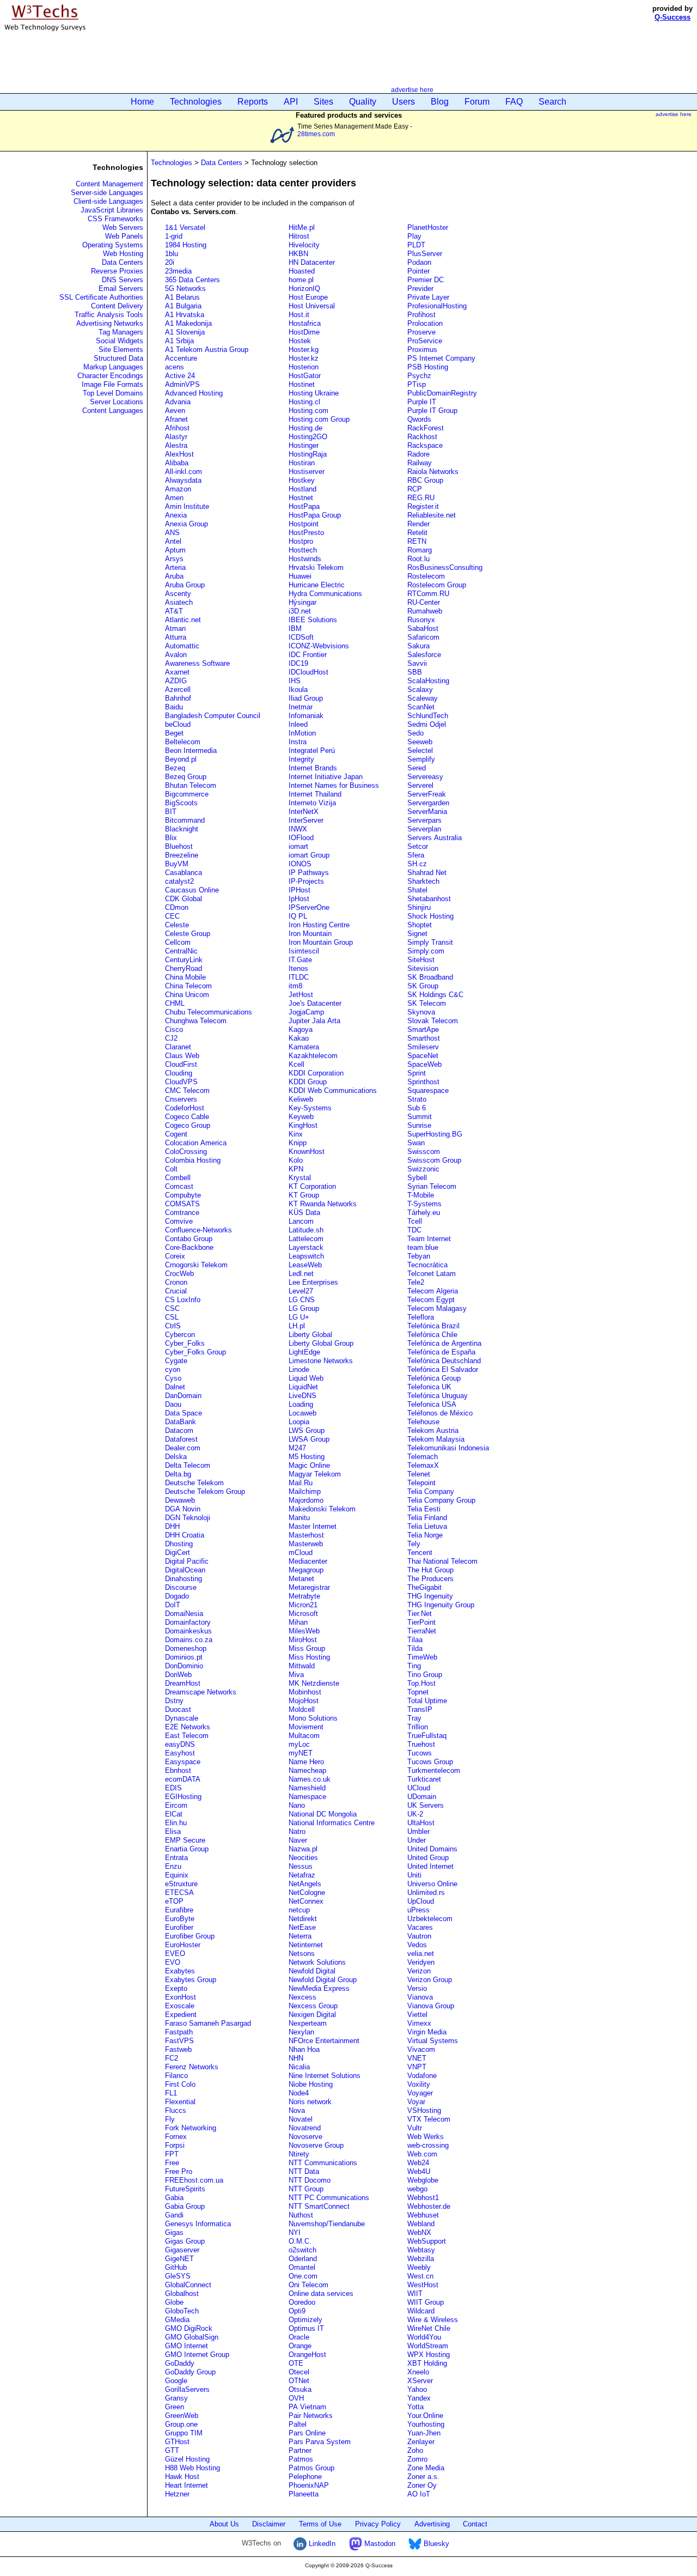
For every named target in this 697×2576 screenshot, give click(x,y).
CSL (172, 1317)
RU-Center (424, 602)
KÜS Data (304, 1213)
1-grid (174, 236)
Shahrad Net (427, 873)
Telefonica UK (429, 1387)
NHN (296, 2058)
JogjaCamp (306, 1012)
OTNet (299, 2381)
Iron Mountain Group (321, 942)
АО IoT (419, 2494)
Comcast (179, 1186)
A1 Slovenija (185, 332)
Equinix (177, 1875)
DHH (172, 1526)
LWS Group (307, 1430)
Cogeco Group (188, 1125)
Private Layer (428, 297)
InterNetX (304, 812)
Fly (170, 2119)
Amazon (178, 489)
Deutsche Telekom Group (205, 1491)
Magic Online (309, 1465)
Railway (420, 463)
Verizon (419, 1971)
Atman (175, 628)
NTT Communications (323, 2163)
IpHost (299, 899)
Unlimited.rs (426, 1892)
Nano (297, 1805)
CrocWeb (179, 1274)
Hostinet (302, 384)
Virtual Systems (433, 2041)
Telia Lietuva (427, 1526)
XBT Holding (427, 2363)
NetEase (302, 1927)
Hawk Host (182, 2477)
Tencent (420, 1553)
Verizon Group (430, 1980)
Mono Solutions (313, 1718)
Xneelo (418, 2372)
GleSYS (178, 2276)
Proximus (422, 350)
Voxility (419, 2084)
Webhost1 (423, 2198)
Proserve (421, 332)
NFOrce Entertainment (324, 2041)
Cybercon (180, 1335)
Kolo (296, 1160)
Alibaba (177, 463)
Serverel (420, 785)
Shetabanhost (429, 899)
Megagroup (306, 1570)
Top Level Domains (113, 393)
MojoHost (304, 1701)
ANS (172, 533)
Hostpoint (304, 524)
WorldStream (428, 2346)
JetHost (301, 995)
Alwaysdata (183, 480)
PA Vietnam (307, 2407)
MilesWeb (304, 1631)
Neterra (300, 1936)
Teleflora (421, 1317)
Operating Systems (113, 245)
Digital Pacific (187, 1561)
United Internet (430, 1866)
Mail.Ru (301, 1483)
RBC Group (425, 480)
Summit (420, 1117)
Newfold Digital (312, 1971)
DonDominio (184, 1666)
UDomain (422, 1797)
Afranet (176, 419)
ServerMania (427, 812)
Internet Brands (313, 768)
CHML (175, 1003)
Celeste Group (188, 934)
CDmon (177, 907)
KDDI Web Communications (333, 1090)
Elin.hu (176, 1823)
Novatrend (305, 2128)
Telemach (423, 1457)
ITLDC (299, 977)
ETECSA (179, 1892)
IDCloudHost (308, 672)
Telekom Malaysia (436, 1439)
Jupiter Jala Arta (314, 1021)
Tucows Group (430, 1762)
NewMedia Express (319, 1988)
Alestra (176, 445)
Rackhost (422, 437)
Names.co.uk (310, 1779)
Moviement (306, 1727)
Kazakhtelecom (313, 1056)
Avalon (176, 655)
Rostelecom (426, 576)
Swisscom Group (434, 1160)
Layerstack (306, 1247)
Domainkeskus (188, 1631)
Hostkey (302, 480)
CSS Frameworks (115, 219)
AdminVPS (182, 384)
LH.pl (297, 1326)
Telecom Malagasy (437, 1308)
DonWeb (178, 1675)
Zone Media (426, 2468)
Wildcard (421, 2311)
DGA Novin (183, 1509)
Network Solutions (317, 1962)
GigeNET (179, 2259)
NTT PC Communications (329, 2198)
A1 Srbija (179, 341)
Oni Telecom (308, 2285)
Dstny (174, 1701)
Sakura (418, 646)
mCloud (301, 1553)
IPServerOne (309, 907)
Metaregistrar (309, 1587)
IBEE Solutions (313, 620)
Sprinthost (423, 1082)
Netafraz (302, 1875)
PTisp (417, 384)
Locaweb (302, 1413)
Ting (414, 1666)
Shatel (417, 890)
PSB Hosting (428, 367)
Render (418, 524)
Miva (296, 1675)
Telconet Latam (432, 1274)
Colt (171, 1169)
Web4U (419, 2171)
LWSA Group (309, 1439)
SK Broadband (430, 977)
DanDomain (183, 1396)
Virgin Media (427, 2032)
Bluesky (435, 2544)
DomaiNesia (184, 1614)
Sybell (417, 1178)
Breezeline (182, 855)
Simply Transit (430, 942)
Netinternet (306, 1945)
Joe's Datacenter (315, 1003)
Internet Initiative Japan (326, 777)
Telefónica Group (434, 1378)
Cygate (176, 1361)
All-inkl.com (184, 472)
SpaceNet (423, 1056)
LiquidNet (303, 1387)
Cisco (174, 1029)
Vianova (420, 1997)
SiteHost (421, 960)
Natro (297, 1831)
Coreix (175, 1256)
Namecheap (307, 1770)
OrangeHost (307, 2355)
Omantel (302, 2267)
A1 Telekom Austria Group (207, 350)
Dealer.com (183, 1448)
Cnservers (181, 1099)
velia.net (421, 1954)
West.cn (420, 2276)
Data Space (184, 1413)
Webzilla (421, 2259)
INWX (298, 829)
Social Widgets (120, 341)
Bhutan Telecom (191, 785)
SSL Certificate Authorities (101, 297)
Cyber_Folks (185, 1343)
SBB (415, 672)
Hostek (300, 341)
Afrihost (177, 428)
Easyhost (180, 1753)
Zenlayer (421, 2442)
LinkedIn (321, 2544)
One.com (303, 2276)
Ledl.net (301, 1274)
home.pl (301, 280)
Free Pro (179, 2171)
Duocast (178, 1709)
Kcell (296, 1064)
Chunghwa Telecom (196, 1021)
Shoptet (420, 925)
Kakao (299, 1038)
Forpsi (175, 2145)
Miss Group (307, 1648)
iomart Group (309, 855)
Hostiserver (307, 472)
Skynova (421, 1012)
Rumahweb (425, 611)
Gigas (174, 2232)
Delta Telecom (188, 1465)
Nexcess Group (313, 2006)
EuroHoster (183, 1945)
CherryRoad (184, 968)
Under (417, 1840)
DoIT (173, 1605)
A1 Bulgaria (183, 306)
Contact (475, 2524)
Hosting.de (305, 428)
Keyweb (301, 1117)
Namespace (307, 1797)
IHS (295, 681)
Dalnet (175, 1387)
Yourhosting (426, 2424)
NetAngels (305, 1884)
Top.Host (421, 1683)
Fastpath (179, 2032)
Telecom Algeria (433, 1291)
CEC (172, 916)
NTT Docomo (310, 2180)
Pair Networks (311, 2416)
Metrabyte (304, 1596)
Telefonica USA (432, 1404)
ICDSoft (301, 637)
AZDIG (176, 681)
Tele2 (416, 1282)
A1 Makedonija (188, 323)
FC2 (172, 2058)
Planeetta (304, 2494)
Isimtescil (304, 951)
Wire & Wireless (433, 2320)
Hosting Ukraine (314, 393)
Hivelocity (304, 245)
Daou (173, 1404)
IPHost (299, 890)
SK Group (423, 986)
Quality (363, 102)
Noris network (310, 2102)
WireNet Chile (429, 2328)
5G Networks (185, 288)
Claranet (178, 1047)
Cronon (176, 1282)
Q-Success (672, 17)
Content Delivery (117, 306)
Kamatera (304, 1047)
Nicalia (299, 2067)
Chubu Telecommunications (209, 1012)
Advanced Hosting (194, 393)
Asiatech (179, 602)
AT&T (174, 611)
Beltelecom (183, 742)
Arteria (175, 567)
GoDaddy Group (190, 2372)
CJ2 (171, 1038)
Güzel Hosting (187, 2459)
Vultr (415, 2128)
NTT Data (304, 2171)
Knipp (298, 1143)
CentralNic (181, 951)
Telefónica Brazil (433, 1326)
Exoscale (180, 2006)
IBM (295, 628)
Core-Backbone (189, 1247)
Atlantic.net (183, 620)
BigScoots (181, 803)
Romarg (420, 550)
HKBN (298, 254)
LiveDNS (302, 1396)
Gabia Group (185, 2206)
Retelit (417, 533)
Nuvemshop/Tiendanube (327, 2224)
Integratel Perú (312, 751)
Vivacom (421, 2049)
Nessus (301, 1866)
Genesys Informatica (198, 2224)
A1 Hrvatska (185, 315)
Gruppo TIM (184, 2433)
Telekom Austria (433, 1430)
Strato (417, 1099)
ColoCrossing (186, 1152)
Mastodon (379, 2544)
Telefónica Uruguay (438, 1396)
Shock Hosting (430, 916)
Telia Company (431, 1491)
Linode (299, 1369)
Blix (171, 838)
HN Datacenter (312, 262)
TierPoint (421, 1622)
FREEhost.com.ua (194, 2180)
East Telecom (187, 1736)
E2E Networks (188, 1727)
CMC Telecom (187, 1090)
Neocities (303, 1858)
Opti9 (297, 2311)
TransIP (420, 1709)
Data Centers (123, 262)
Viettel (417, 2015)
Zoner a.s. (423, 2477)
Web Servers (123, 227)
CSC (172, 1308)
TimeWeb (422, 1657)
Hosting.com (308, 411)
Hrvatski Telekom (316, 567)
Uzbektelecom (430, 1919)
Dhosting (179, 1544)
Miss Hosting (309, 1657)
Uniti (414, 1875)
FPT (172, 2154)
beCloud (178, 724)
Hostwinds (305, 559)
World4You (424, 2337)
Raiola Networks (433, 472)
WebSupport (427, 2241)
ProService (425, 341)
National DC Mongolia (323, 1814)
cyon (173, 1369)
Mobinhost (305, 1692)
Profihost (421, 315)
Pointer (418, 271)
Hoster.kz (304, 358)
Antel (173, 541)
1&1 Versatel (185, 227)
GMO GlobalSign (192, 2337)
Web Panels (124, 236)
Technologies (196, 102)
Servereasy (425, 777)
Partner (300, 2450)
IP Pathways (309, 873)
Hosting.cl (304, 402)
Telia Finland (427, 1518)
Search (552, 102)
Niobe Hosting (311, 2084)
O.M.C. (300, 2241)
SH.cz (417, 864)
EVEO (175, 1954)
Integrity (301, 759)
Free (172, 2163)
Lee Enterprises (313, 1282)
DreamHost (183, 1683)
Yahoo (417, 2389)
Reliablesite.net (432, 515)
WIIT (415, 2294)
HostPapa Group (315, 515)
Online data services (321, 2294)
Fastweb (178, 2049)
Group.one (181, 2424)
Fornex (176, 2137)
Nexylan (301, 2032)
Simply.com (426, 951)
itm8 (295, 986)
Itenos (298, 968)
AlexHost (179, 454)
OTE (296, 2363)
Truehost (421, 1744)
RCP (415, 489)
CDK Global (184, 899)
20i (170, 262)
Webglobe (423, 2180)
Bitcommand (185, 820)
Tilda (415, 1648)
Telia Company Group (441, 1500)
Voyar (416, 2102)
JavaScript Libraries (112, 210)
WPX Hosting (429, 2355)
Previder (420, 288)
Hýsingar (302, 602)
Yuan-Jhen (424, 2433)
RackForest (426, 428)
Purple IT (422, 402)
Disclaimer (269, 2524)
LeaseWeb (305, 1265)
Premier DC (426, 280)
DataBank (181, 1422)
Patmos (301, 2459)
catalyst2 (179, 881)
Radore (418, 454)
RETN (417, 541)
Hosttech (303, 550)
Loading (301, 1404)
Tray (414, 1718)
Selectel (420, 751)
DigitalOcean (185, 1570)
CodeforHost (185, 1108)
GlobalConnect (188, 2285)
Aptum (175, 550)
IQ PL (298, 916)
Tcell (415, 1221)
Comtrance (182, 1213)
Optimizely (305, 2320)
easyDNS (180, 1744)
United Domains (432, 1849)
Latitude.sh (306, 1230)
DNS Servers (123, 280)
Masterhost (306, 1535)
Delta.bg (178, 1474)
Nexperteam (308, 2023)
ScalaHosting (428, 681)
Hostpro (301, 541)
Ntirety (299, 2154)
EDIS (173, 1788)
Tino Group (425, 1675)
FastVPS (179, 2041)
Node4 (299, 2093)
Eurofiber (179, 1927)
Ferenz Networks (192, 2067)
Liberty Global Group (321, 1343)
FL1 (171, 2093)
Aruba (174, 576)
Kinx (296, 1134)
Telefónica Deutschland (444, 1361)
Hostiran (302, 463)
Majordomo (306, 1500)
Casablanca (184, 873)
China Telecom (188, 986)
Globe (174, 2302)
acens (175, 367)
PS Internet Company (441, 358)
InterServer (306, 820)
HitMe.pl (302, 227)
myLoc (299, 1744)
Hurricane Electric (317, 585)
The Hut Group (430, 1570)
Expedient (181, 2015)
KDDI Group (308, 1082)
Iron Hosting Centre (319, 925)
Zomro (417, 2459)
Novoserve (305, 2137)
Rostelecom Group (437, 585)
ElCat (174, 1814)
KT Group (304, 1195)
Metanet (301, 1579)
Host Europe (308, 297)
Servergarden (428, 803)
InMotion (302, 733)
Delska (176, 1457)
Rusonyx (421, 620)
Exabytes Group (191, 1980)
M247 (297, 1448)
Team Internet (429, 1239)
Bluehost (179, 846)
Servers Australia (435, 838)
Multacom (304, 1736)
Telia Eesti (424, 1509)
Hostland (302, 489)
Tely (414, 1544)
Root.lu (418, 559)
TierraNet (422, 1631)
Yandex (419, 2398)
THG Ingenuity (430, 1596)
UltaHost (421, 1823)
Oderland (303, 2259)
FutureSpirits (185, 2189)
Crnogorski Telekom (196, 1265)
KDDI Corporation (316, 1073)
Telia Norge (425, 1535)
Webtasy (421, 2250)
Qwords (419, 419)
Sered (417, 768)
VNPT (417, 2067)
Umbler (418, 1831)
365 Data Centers (192, 280)
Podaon (419, 262)
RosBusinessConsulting (445, 567)
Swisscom (424, 1152)
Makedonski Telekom (322, 1509)
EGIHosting (183, 1797)
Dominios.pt (184, 1657)
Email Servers (121, 288)
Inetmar (301, 707)
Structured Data (118, 358)
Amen (174, 498)
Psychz (419, 376)
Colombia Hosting (193, 1160)
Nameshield (307, 1788)
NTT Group (306, 2189)
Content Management (109, 184)
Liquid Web (306, 1378)
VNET (417, 2058)
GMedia (177, 2320)
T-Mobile (421, 1195)
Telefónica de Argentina (444, 1343)
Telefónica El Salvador (443, 1369)
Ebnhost (178, 1770)
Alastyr (176, 437)
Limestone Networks (321, 1361)
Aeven (175, 411)
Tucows (420, 1753)
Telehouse (423, 1422)
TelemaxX (423, 1465)
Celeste (177, 925)
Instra (298, 742)
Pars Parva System (320, 2442)
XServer (420, 2381)
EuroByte (180, 1919)
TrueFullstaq (427, 1736)
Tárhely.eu (424, 1213)
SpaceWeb (424, 1064)
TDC (414, 1230)
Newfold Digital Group (323, 1980)
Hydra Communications (325, 594)
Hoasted (302, 271)
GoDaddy (180, 2363)
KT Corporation (312, 1186)
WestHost (423, 2285)
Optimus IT (306, 2328)
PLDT (416, 245)
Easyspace (183, 1762)
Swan (416, 1143)
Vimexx (419, 2023)
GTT (172, 2450)
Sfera (416, 855)
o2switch (302, 2250)
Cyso (173, 1378)
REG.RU (421, 498)
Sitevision (423, 968)
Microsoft (303, 1614)
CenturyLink (184, 960)
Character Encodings (110, 376)
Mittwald (302, 1666)
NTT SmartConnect (319, 2206)
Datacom (179, 1430)
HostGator (305, 376)
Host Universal (312, 306)
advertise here (412, 90)
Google (176, 2381)
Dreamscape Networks (201, 1692)
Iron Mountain (310, 934)
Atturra (176, 637)
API (291, 102)
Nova (297, 2110)
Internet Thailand (315, 794)
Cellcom (178, 942)
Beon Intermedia (191, 751)
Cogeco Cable (187, 1117)
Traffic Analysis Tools (109, 315)
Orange (300, 2346)
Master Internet (313, 1526)
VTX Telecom (429, 2119)
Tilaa (415, 1640)
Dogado (177, 1596)
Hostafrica (305, 323)
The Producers (430, 1579)
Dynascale (182, 1718)
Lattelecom (306, 1239)
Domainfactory (188, 1622)
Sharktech (423, 881)
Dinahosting (184, 1579)
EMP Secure (185, 1840)
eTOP (174, 1901)
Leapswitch (306, 1256)
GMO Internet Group (197, 2355)
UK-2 (415, 1814)
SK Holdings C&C (435, 995)
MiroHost (303, 1640)
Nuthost (301, 2215)
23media (178, 271)
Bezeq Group (186, 777)
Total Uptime (427, 1701)
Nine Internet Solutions (325, 2076)
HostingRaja (308, 454)
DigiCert (178, 1553)
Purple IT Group (432, 411)
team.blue (423, 1247)
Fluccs (176, 2110)
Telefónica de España (441, 1352)
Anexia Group (187, 524)
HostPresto (306, 533)
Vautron (419, 1936)
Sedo (415, 733)
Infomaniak (306, 716)
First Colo (180, 2084)
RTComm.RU (428, 594)
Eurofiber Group (190, 1936)
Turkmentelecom (434, 1770)
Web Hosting (123, 254)
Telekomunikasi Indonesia (448, 1448)
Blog (440, 102)
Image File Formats (112, 384)
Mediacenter (308, 1561)
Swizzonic (423, 1169)
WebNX (419, 2232)
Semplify (421, 759)
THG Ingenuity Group (441, 1605)
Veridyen (421, 1962)
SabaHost (423, 628)
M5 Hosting (307, 1457)
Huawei (300, 576)
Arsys (174, 559)
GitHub (176, 2267)
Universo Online (432, 1884)
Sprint (417, 1073)
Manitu (299, 1518)
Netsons (302, 1954)
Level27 (301, 1291)
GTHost (177, 2442)
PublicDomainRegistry (442, 393)
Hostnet (301, 498)
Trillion (418, 1727)
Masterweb (306, 1544)
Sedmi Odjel (427, 724)
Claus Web (182, 1056)
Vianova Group (431, 2006)
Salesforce (424, 655)
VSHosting (424, 2110)
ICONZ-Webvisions (319, 646)
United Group (428, 1858)
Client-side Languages (108, 201)
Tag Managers (121, 332)
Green (175, 2407)
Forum (477, 102)
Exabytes (180, 1971)
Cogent (176, 1134)
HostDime (304, 332)
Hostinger (304, 445)
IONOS (300, 864)
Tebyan (419, 1256)
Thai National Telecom (442, 1561)
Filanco (176, 2076)
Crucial (176, 1291)
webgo (417, 2189)
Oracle (299, 2337)
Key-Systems (310, 1108)
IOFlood (301, 838)
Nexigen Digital (312, 2015)
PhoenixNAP (309, 2485)
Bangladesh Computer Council (213, 716)
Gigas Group (185, 2241)
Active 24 (180, 376)
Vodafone (422, 2076)
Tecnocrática (427, 1265)
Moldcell (302, 1709)
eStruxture (181, 1884)
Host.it (299, 315)
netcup (299, 1910)
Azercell (178, 689)
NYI (295, 2232)
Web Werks (426, 2137)
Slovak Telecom (433, 1021)
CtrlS (173, 1326)
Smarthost (424, 1038)
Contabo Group (189, 1239)
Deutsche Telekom (194, 1483)
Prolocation (425, 323)
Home (142, 102)
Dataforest (181, 1439)
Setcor (418, 846)
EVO (173, 1962)
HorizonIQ (304, 288)
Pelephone (305, 2477)
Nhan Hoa (304, 2049)
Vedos (417, 1945)
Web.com (422, 2154)
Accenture (181, 358)
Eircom (176, 1805)
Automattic (182, 646)
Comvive (179, 1221)
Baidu (174, 707)
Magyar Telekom (315, 1474)
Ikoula (298, 689)
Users (403, 102)
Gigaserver (182, 2250)
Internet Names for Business (334, 785)
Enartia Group (187, 1849)
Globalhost (182, 2294)
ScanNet (421, 707)
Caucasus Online (192, 890)
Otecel (299, 2372)
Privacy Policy (378, 2524)
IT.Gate (300, 960)
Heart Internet (187, 2485)
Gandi (174, 2215)
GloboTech (182, 2311)
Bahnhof (178, 698)
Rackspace (425, 445)
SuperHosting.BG (435, 1134)
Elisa (173, 1831)
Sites (323, 102)
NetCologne (307, 1892)
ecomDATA (183, 1779)
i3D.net (300, 611)
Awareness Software (197, 663)
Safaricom (423, 637)
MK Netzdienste (314, 1683)
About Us (224, 2524)
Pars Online (307, 2433)
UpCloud (421, 1901)
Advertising (432, 2524)
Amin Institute (187, 506)
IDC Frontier (308, 655)
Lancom (301, 1221)
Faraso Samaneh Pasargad (208, 2023)
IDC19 (298, 663)
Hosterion (304, 367)
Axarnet (177, 672)
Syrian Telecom (432, 1186)
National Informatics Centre (332, 1823)
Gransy (176, 2398)
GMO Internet (187, 2346)
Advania (178, 402)
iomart (298, 846)
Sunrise (419, 1125)
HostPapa (304, 506)
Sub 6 (417, 1108)
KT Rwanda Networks (323, 1204)
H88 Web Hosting (192, 2468)
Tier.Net (420, 1614)
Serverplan (424, 829)
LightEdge (304, 1352)
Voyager (420, 2093)
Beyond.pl (181, 759)
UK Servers (426, 1805)
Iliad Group (306, 698)
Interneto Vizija (312, 803)
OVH (296, 2398)
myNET (301, 1753)
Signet (417, 934)
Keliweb (301, 1099)
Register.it (423, 506)
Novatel (301, 2119)
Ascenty (178, 594)
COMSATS (182, 1204)
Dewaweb (180, 1500)
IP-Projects (306, 881)
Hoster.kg (304, 350)
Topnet (418, 1692)
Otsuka (300, 2389)
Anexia (176, 515)
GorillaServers (187, 2389)
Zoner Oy (422, 2485)
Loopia (299, 1422)
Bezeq (175, 768)
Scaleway (423, 698)
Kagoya (301, 1029)
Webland (421, 2224)
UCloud (419, 1788)
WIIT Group (426, 2302)
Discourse (181, 1587)
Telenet (419, 1474)
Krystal (300, 1178)
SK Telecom (427, 1003)
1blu (172, 254)
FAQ (514, 102)
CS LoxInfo (183, 1300)
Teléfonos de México (440, 1413)
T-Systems (424, 1204)
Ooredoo (302, 2302)
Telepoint (421, 1483)
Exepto (176, 1988)
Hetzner (177, 2494)
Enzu (173, 1866)
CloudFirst (181, 1064)
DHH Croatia (185, 1535)
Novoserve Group (316, 2145)
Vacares (420, 1927)
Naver (298, 1840)
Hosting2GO (308, 437)
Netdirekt (303, 1919)
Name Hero (306, 1762)
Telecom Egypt (431, 1300)
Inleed (298, 724)
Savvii (417, 663)
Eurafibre (179, 1910)
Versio (417, 1988)
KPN (296, 1169)
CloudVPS (181, 1082)
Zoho (415, 2450)
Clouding (179, 1073)
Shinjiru (419, 907)
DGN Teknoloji (188, 1518)
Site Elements (121, 350)
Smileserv (423, 1047)
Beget (174, 733)
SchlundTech (428, 716)
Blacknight (182, 829)
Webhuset (423, 2215)
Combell (178, 1178)
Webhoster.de (429, 2206)
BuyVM (177, 864)
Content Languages (113, 411)
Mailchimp (305, 1491)
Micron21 (303, 1605)
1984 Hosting (186, 245)
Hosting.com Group (319, 419)
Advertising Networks (110, 323)
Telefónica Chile (432, 1335)
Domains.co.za (189, 1640)
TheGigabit (424, 1587)
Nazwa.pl (303, 1849)
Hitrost (299, 236)
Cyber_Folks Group (195, 1352)
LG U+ (299, 1317)
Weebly (419, 2267)
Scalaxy (420, 689)
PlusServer (425, 254)
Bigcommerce (187, 794)
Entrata (176, 1858)
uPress (418, 1910)
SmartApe (423, 1029)
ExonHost (181, 1997)
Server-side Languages (107, 193)
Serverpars (424, 820)
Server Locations (117, 402)
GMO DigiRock (189, 2328)
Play (414, 236)
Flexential (180, 2102)
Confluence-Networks (198, 1230)
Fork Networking (191, 2128)
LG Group (304, 1308)
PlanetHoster (428, 227)
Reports (253, 102)
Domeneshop (186, 1648)
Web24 (418, 2163)
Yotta (415, 2407)
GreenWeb (182, 2416)
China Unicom (187, 995)
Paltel (298, 2424)
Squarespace (428, 1090)
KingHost (303, 1125)
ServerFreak (427, 794)
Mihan (298, 1622)
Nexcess (302, 1997)
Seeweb (420, 742)
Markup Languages (113, 367)
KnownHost (307, 1152)
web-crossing (428, 2145)
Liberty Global (310, 1335)
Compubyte (183, 1195)
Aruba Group (185, 585)
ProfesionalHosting (437, 306)
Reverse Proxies (117, 271)
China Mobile (185, 977)
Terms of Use (320, 2524)
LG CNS (302, 1300)
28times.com (316, 134)
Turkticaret (424, 1779)
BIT (171, 812)
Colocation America (196, 1143)
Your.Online (425, 2416)
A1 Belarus (182, 297)
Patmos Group (311, 2468)
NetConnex (306, 1901)
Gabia (174, 2198)
